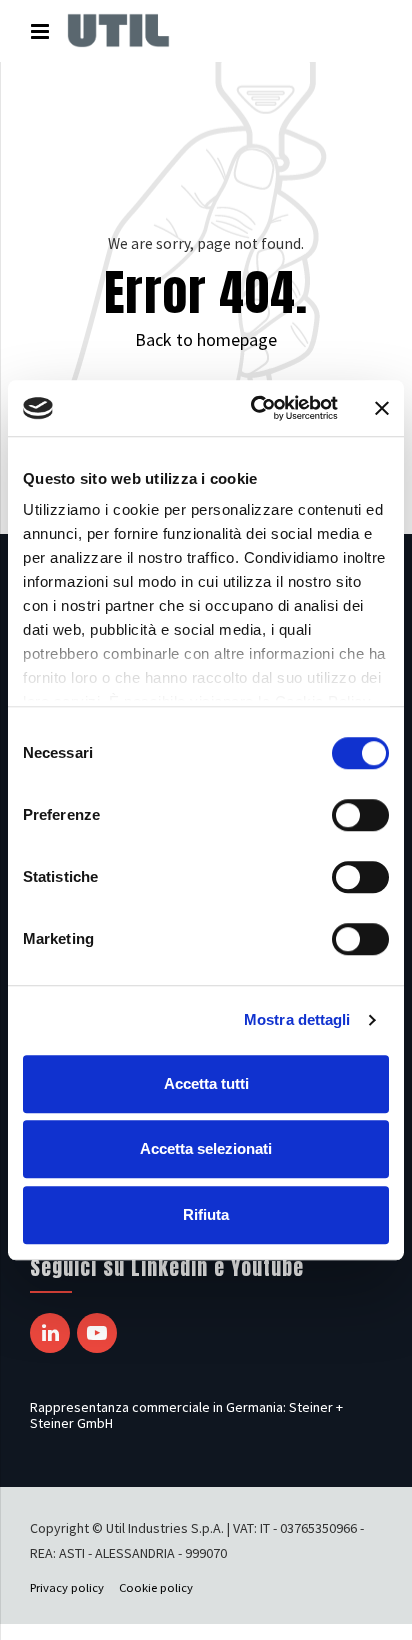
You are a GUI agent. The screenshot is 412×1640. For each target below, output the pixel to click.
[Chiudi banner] (382, 408)
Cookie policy (156, 1587)
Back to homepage (206, 339)
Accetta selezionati (206, 1148)
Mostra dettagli (297, 1019)
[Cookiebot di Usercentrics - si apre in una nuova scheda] (255, 408)
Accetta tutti (206, 1083)
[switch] (360, 815)
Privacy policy (67, 1587)
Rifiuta (206, 1214)
